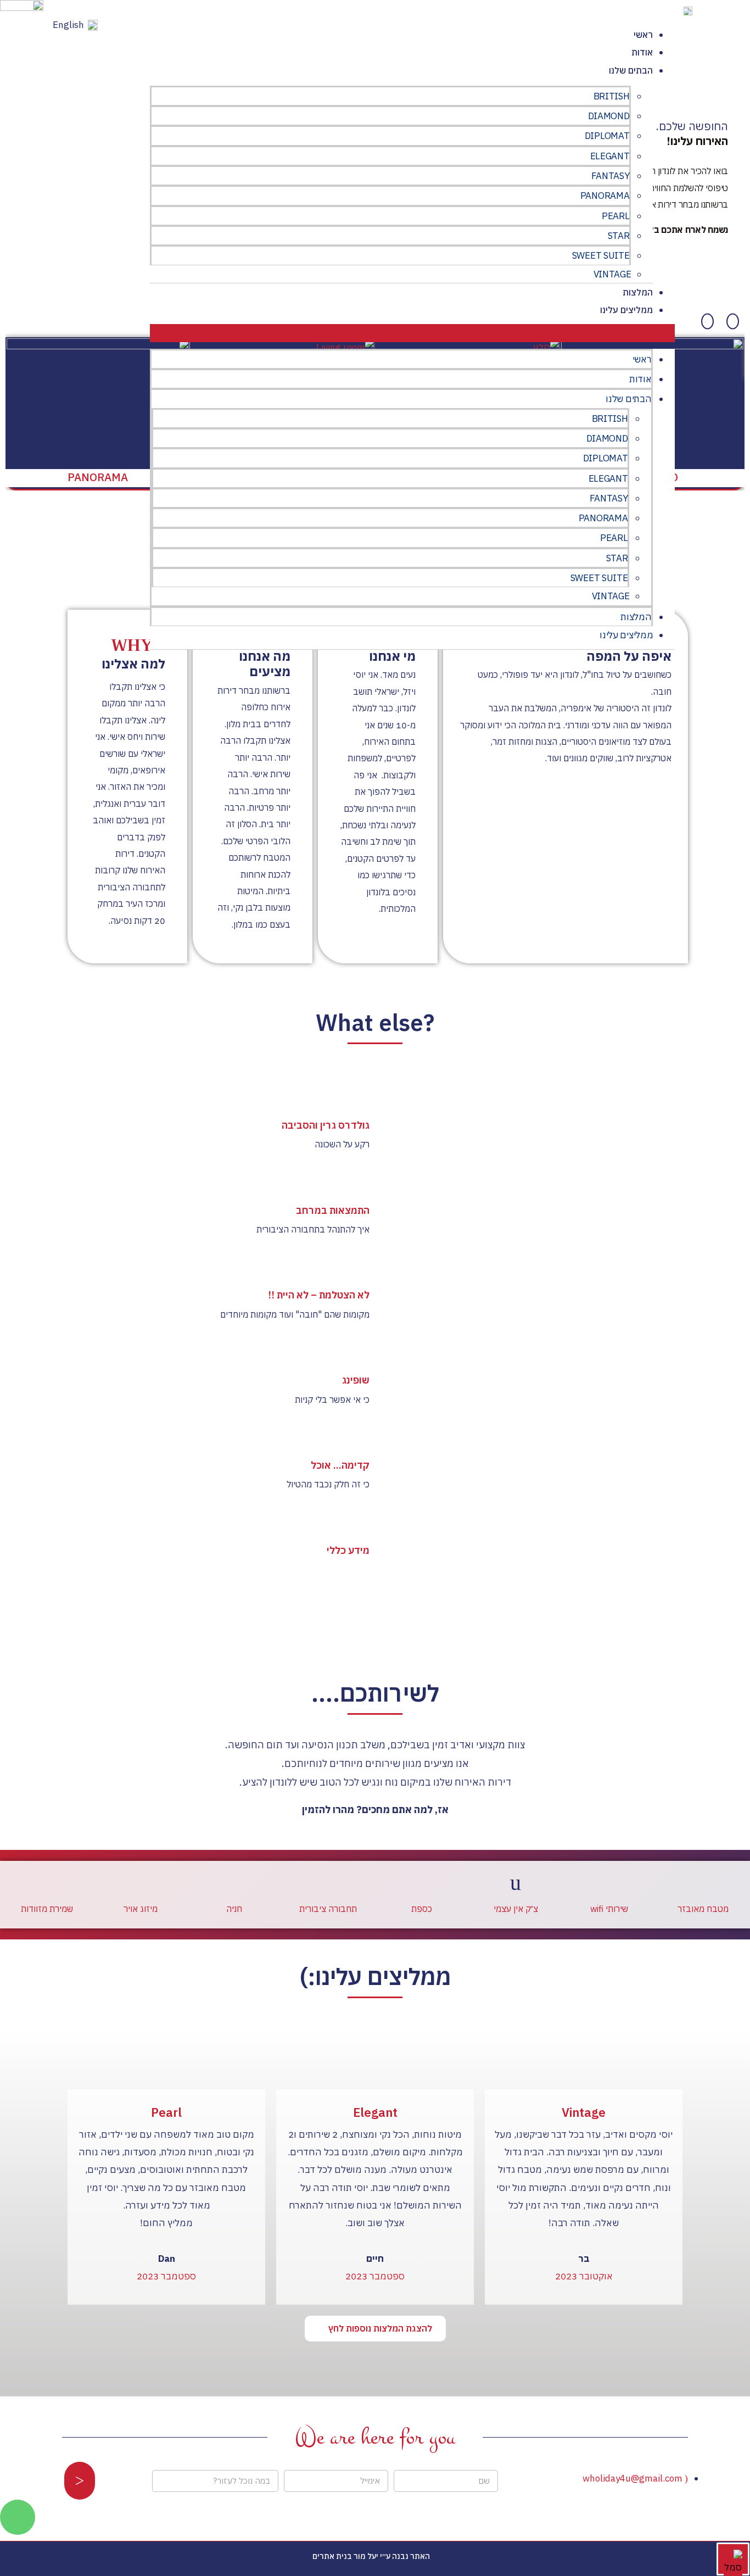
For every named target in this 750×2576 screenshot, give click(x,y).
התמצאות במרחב (333, 1210)
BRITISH (612, 96)
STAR (619, 236)
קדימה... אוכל (340, 1465)
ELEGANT (610, 156)
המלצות (638, 292)
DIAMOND (609, 116)
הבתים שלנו (631, 70)
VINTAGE (612, 274)
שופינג (356, 1380)
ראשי (643, 35)
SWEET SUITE (601, 255)
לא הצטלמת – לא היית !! (319, 1295)
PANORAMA (605, 196)
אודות (642, 52)
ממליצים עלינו (626, 310)
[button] (412, 333)
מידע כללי (348, 1550)
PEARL (616, 216)
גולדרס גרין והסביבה (326, 1125)
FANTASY (611, 176)
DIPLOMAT (607, 136)
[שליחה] (80, 2481)
